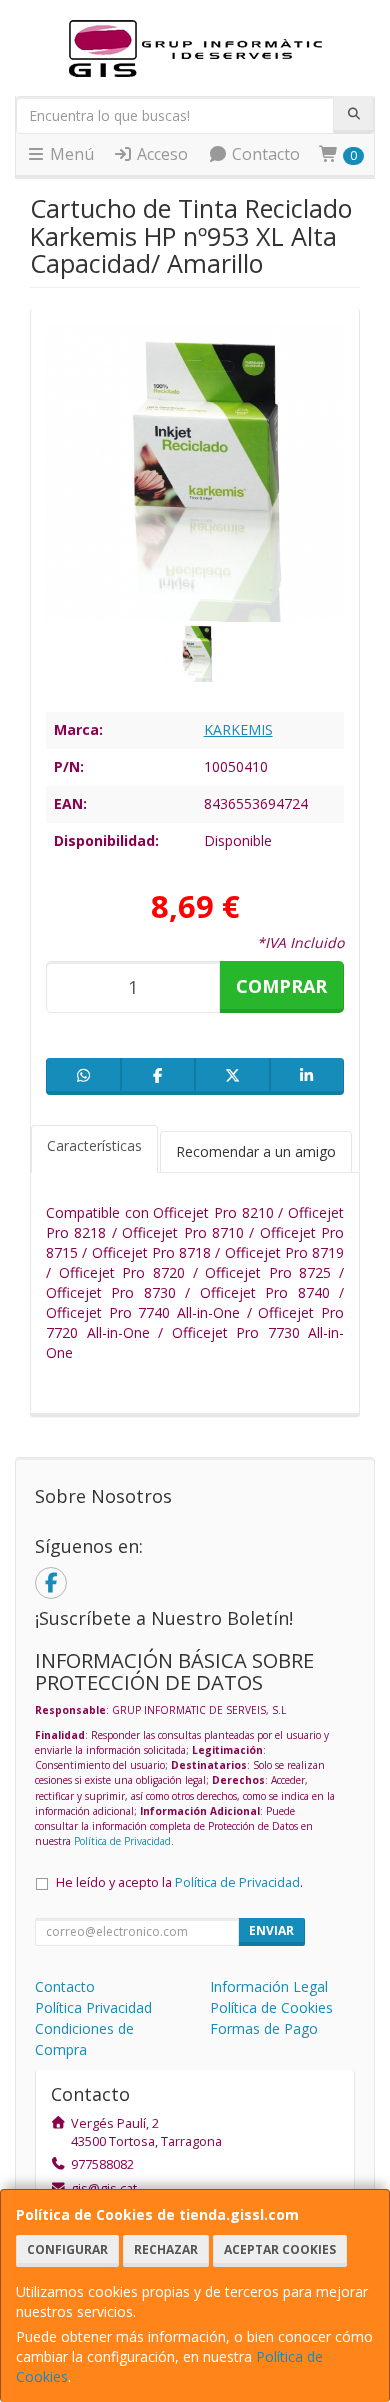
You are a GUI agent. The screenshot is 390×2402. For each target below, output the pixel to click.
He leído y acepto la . (179, 1882)
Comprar (281, 986)
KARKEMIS (238, 729)
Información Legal (269, 1986)
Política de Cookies (271, 2007)
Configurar (67, 2249)
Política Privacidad (93, 2007)
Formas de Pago (264, 2028)
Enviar (271, 1930)
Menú (70, 154)
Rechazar (166, 2249)
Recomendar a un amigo (256, 1151)
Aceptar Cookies (280, 2249)
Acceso (160, 154)
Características (94, 1145)
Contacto (264, 154)
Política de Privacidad (122, 1841)
